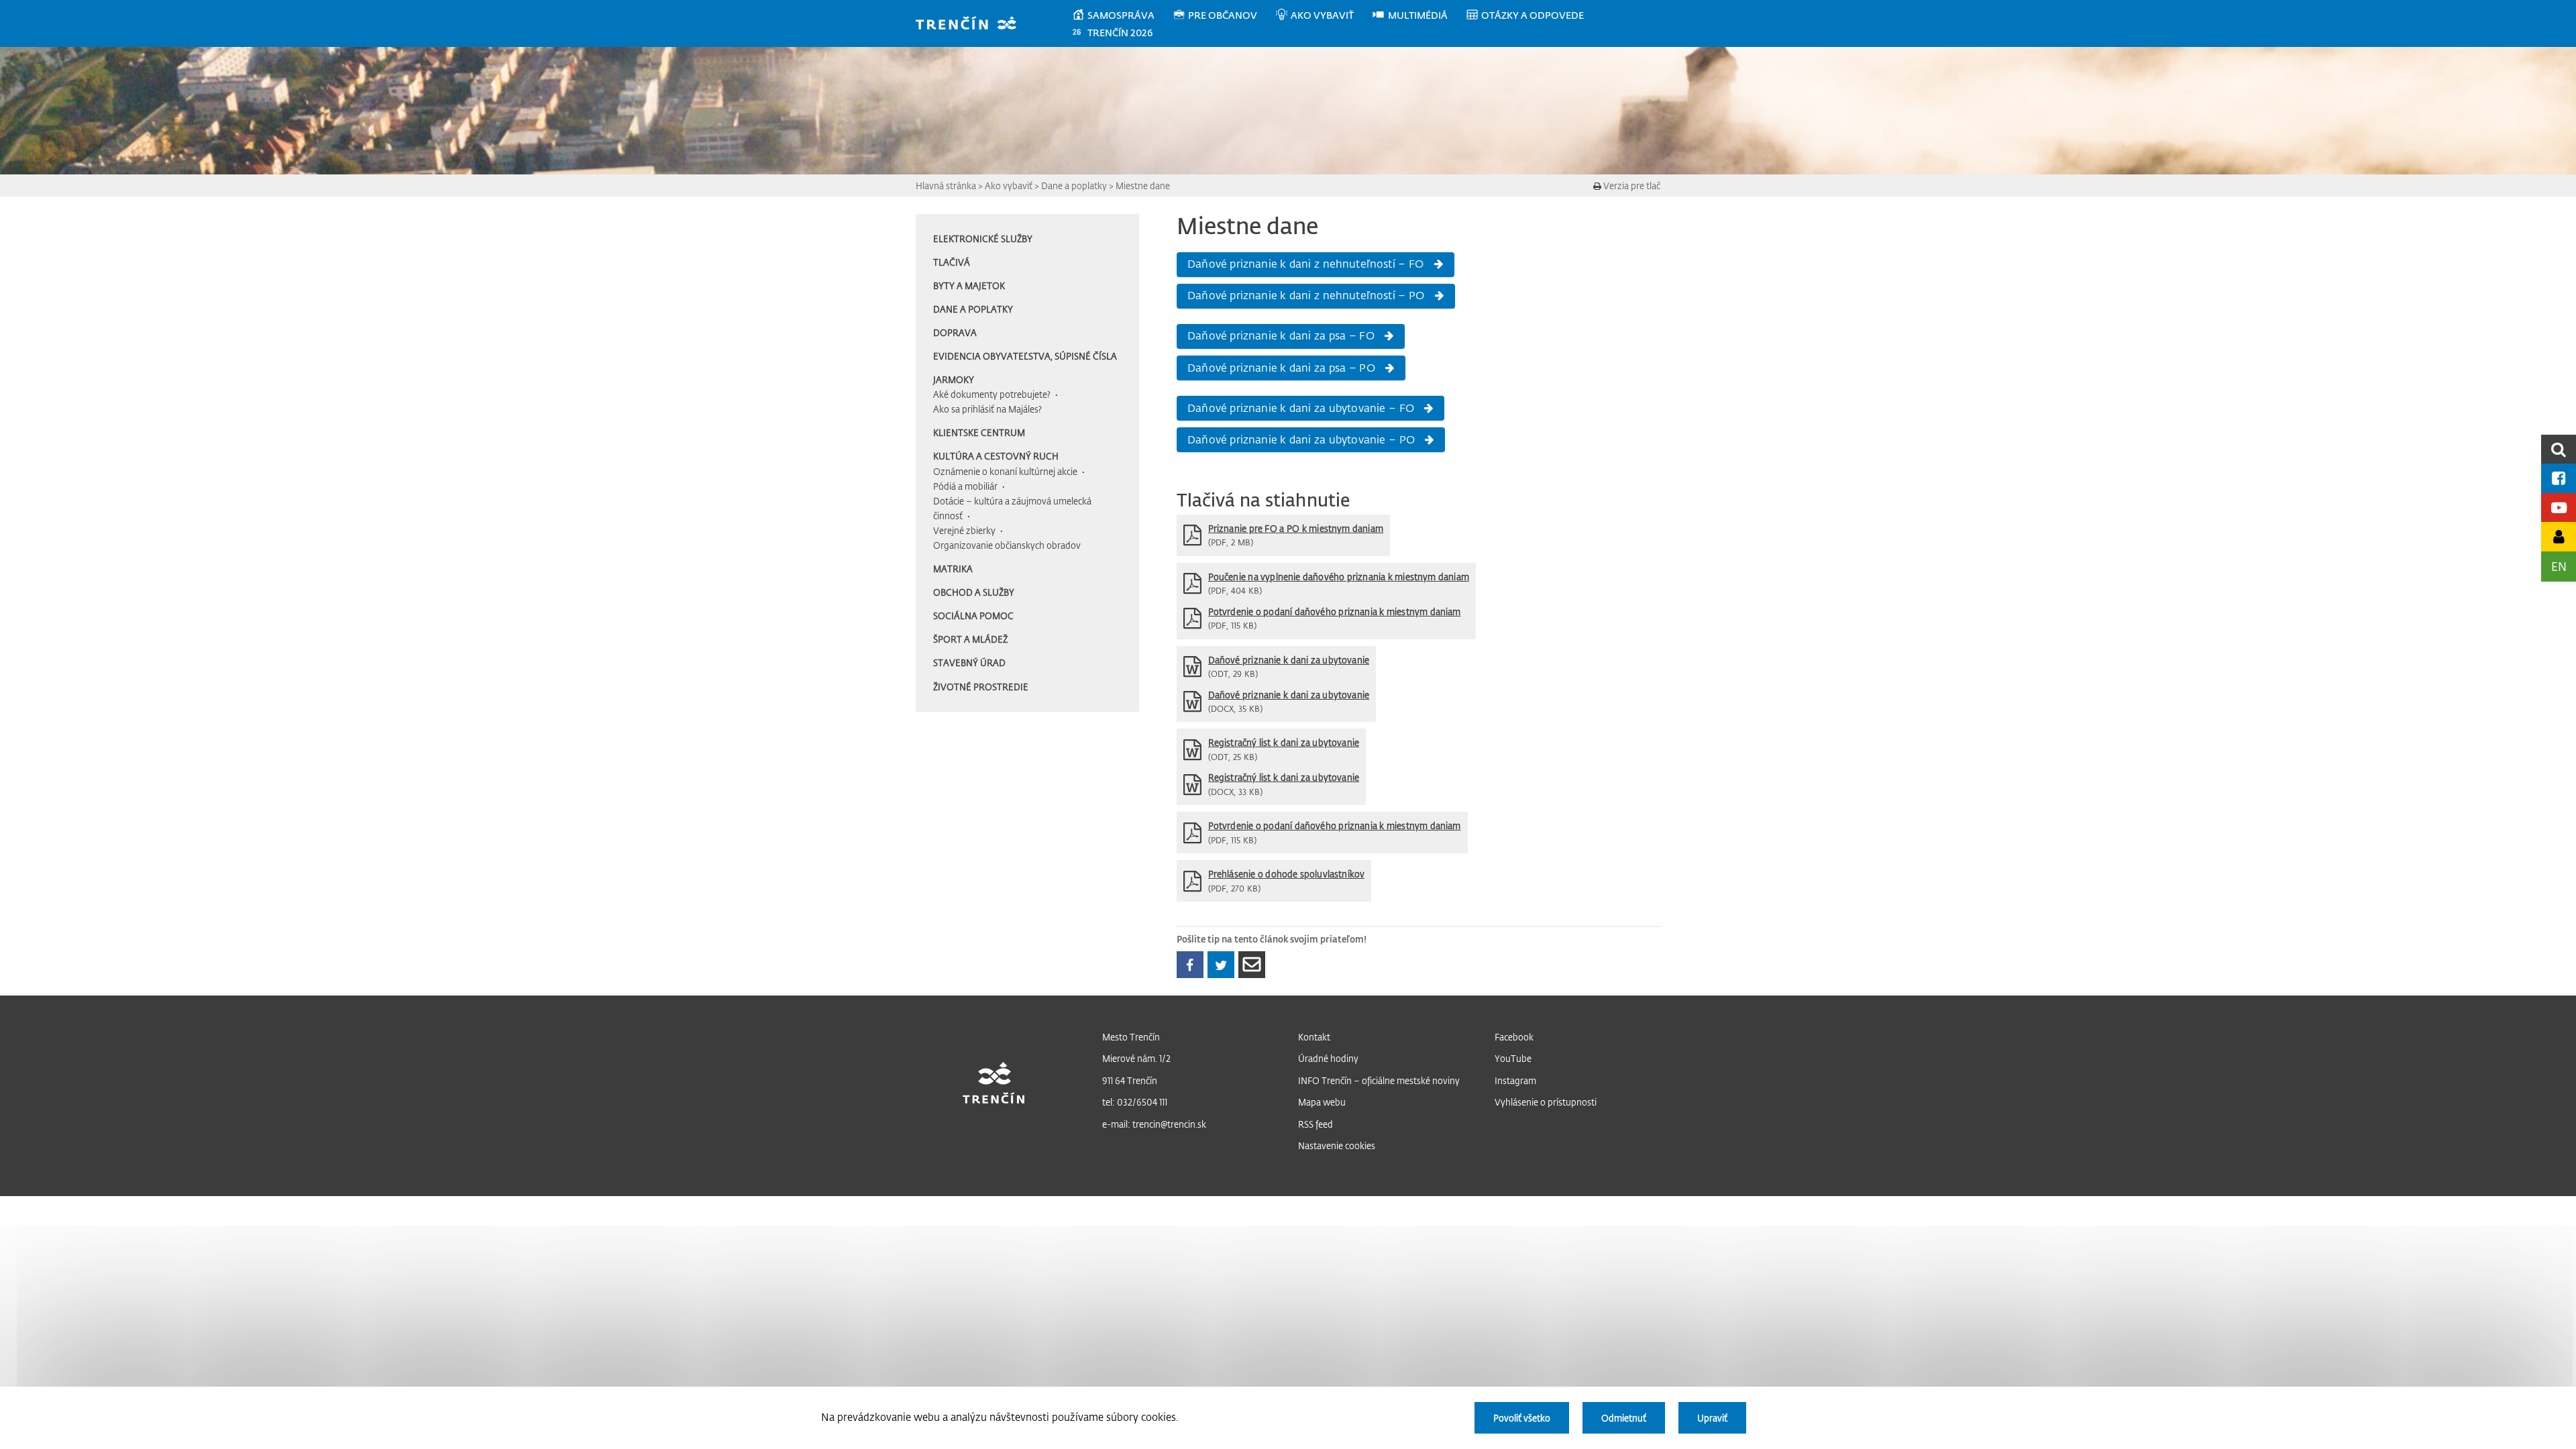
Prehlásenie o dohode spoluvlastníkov (1287, 874)
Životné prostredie (981, 687)
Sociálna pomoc (973, 615)
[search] (2559, 449)
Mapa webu (1322, 1102)
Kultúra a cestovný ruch (996, 456)
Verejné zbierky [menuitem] (964, 530)
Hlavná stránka (946, 185)
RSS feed (1316, 1124)
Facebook (1514, 1037)
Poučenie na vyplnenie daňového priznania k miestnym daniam (1339, 577)
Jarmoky (954, 379)
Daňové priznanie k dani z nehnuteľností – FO (1305, 264)
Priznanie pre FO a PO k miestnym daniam (1296, 528)
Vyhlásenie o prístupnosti (1546, 1102)
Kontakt (1314, 1037)
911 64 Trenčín (1130, 1080)
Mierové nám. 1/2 (1136, 1058)
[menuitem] (1122, 15)
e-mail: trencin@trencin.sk (1154, 1124)
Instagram (1515, 1080)
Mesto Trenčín (1131, 1037)
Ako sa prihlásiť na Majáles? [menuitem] (987, 409)
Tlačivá (952, 262)
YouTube (1513, 1058)
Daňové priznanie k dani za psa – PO (1281, 368)
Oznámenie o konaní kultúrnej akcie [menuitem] (1005, 471)
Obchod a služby (974, 592)
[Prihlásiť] (2559, 536)
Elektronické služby (983, 238)
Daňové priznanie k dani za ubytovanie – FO (1301, 408)
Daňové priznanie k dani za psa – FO (1281, 335)
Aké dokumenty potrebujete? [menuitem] (992, 394)
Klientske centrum (979, 432)
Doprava (955, 332)
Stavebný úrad (969, 662)
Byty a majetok (969, 285)
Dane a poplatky (1074, 185)
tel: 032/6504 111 (1135, 1102)
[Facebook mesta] (2559, 478)
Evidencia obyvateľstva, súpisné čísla (1025, 356)
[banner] (972, 24)
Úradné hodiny (1328, 1058)
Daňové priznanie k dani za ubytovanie (1289, 660)
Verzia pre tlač (1631, 185)
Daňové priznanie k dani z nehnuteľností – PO (1306, 295)
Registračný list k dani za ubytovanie (1284, 742)
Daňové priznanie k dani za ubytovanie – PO (1301, 439)
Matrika (953, 569)
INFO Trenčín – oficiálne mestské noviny (1379, 1080)
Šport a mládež (970, 639)
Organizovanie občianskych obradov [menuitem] (1007, 545)
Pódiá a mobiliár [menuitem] (965, 486)
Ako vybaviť (1009, 185)
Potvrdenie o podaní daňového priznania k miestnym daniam (1335, 611)
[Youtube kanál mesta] (2559, 507)
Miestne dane (1143, 185)
